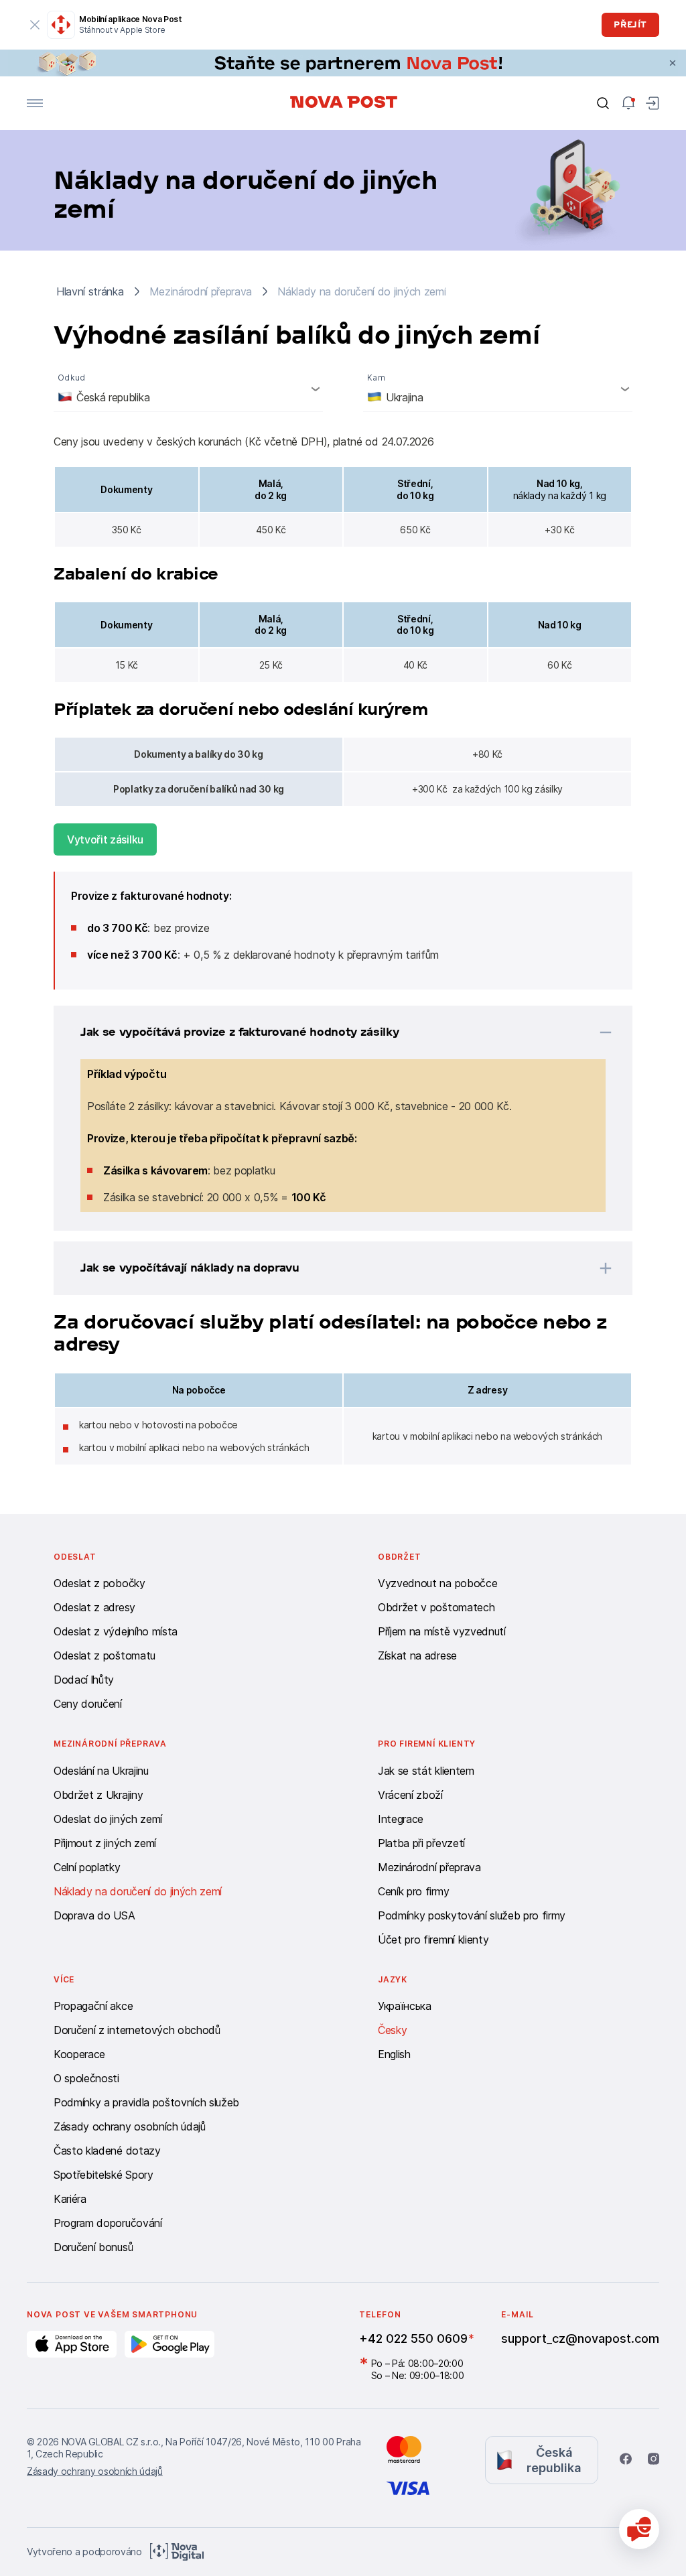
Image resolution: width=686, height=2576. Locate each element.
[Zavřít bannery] (673, 63)
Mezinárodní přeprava (429, 1867)
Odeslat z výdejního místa (116, 1631)
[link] (343, 63)
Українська (405, 2006)
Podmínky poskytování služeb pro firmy (472, 1915)
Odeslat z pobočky (99, 1583)
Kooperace (79, 2054)
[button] (326, 1032)
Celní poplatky (87, 1867)
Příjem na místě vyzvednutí (442, 1631)
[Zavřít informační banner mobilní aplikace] (35, 25)
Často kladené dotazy (107, 2151)
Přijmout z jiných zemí (105, 1843)
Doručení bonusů (93, 2247)
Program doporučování (108, 2223)
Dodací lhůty (84, 1680)
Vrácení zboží (410, 1795)
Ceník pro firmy (413, 1891)
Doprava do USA (94, 1915)
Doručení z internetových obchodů (137, 2030)
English (394, 2054)
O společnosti (86, 2078)
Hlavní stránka (90, 291)
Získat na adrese (417, 1655)
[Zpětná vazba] (639, 2529)
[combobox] (188, 389)
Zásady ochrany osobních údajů (130, 2126)
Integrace (401, 1819)
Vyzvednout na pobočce (437, 1583)
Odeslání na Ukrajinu (101, 1771)
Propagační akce (93, 2006)
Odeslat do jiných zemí (108, 1819)
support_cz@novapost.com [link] (580, 2338)
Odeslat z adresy (94, 1607)
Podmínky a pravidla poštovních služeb (146, 2102)
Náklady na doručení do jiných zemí (138, 1891)
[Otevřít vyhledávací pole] (603, 103)
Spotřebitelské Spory (104, 2175)
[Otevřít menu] (35, 103)
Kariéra (70, 2199)
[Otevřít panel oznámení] (628, 103)
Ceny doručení (88, 1704)
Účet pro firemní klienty (433, 1940)
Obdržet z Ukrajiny (98, 1795)
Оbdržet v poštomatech (436, 1607)
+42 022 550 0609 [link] (413, 2338)
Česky (392, 2030)
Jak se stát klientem (426, 1771)
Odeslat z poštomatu (105, 1655)
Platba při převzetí (421, 1843)
